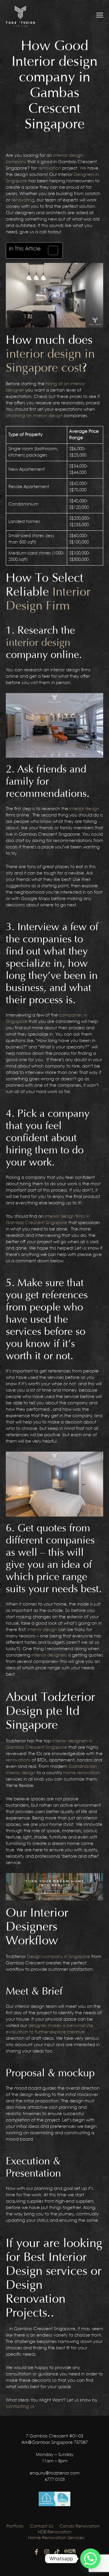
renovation (50, 168)
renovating (23, 200)
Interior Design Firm (48, 599)
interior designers (49, 1655)
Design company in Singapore (59, 1957)
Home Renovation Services (56, 2538)
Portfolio (15, 2526)
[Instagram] (47, 2552)
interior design (38, 643)
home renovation (82, 1773)
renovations (18, 1760)
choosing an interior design (34, 416)
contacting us (20, 2407)
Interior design (42, 1630)
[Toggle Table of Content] (50, 250)
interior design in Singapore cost (50, 361)
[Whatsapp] (90, 2559)
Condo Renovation (80, 2526)
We (83, 168)
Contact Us (42, 2526)
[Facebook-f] (37, 2552)
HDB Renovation (55, 2532)
